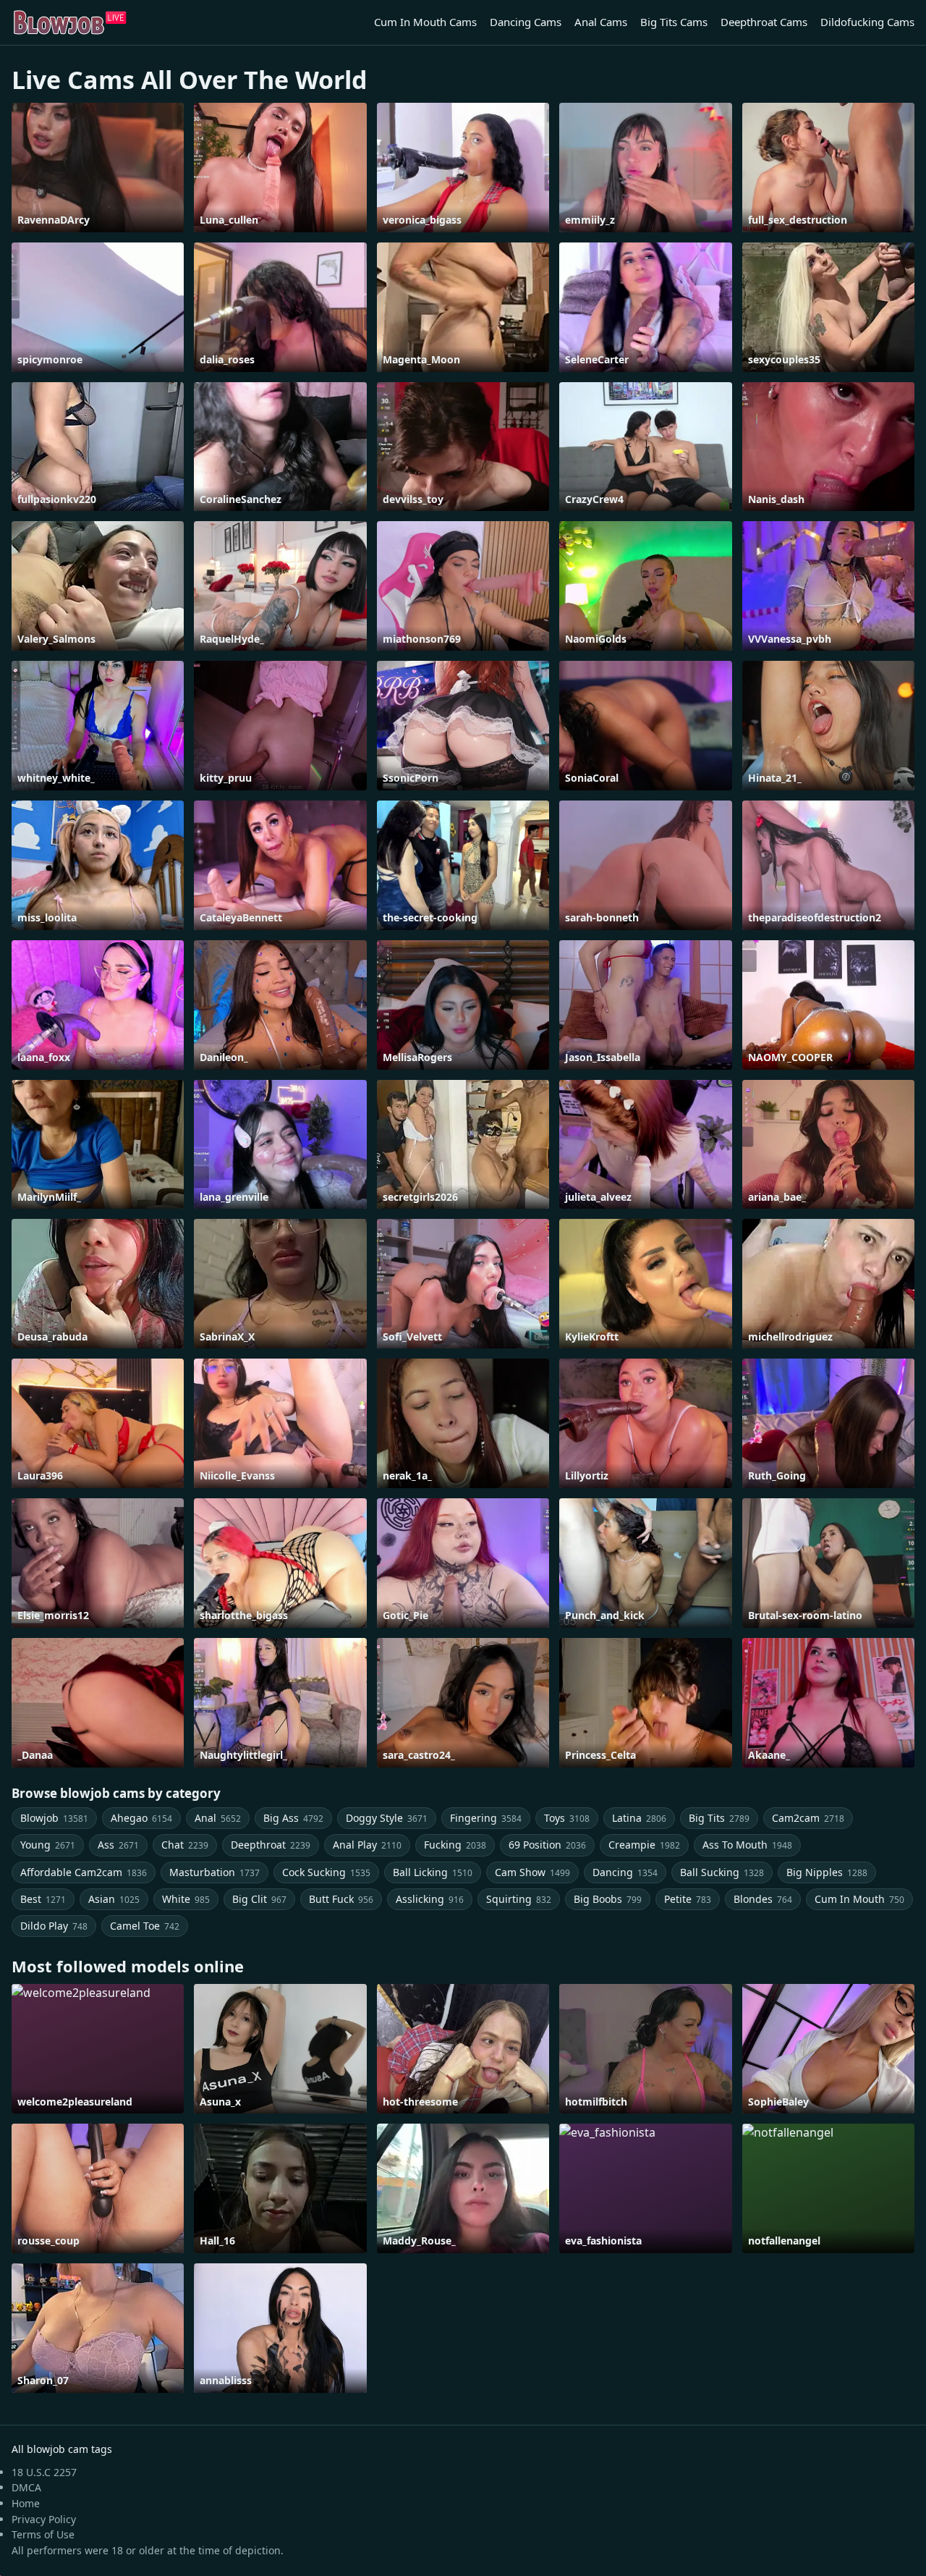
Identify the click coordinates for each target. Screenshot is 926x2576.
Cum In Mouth (859, 1899)
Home (26, 2503)
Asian (114, 1899)
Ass (118, 1845)
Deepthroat (271, 1845)
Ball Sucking (722, 1872)
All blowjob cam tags (62, 2449)
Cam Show (532, 1872)
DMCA (26, 2487)
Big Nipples (827, 1872)
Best (43, 1899)
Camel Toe (145, 1926)
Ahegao (141, 1818)
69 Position (547, 1845)
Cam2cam (808, 1818)
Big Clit (259, 1899)
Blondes (763, 1899)
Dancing (625, 1872)
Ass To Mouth (747, 1845)
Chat (185, 1845)
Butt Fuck (341, 1899)
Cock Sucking (326, 1872)
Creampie (644, 1845)
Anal (218, 1818)
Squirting (519, 1899)
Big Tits (719, 1818)
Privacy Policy (44, 2519)
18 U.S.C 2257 (44, 2472)
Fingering (486, 1818)
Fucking (455, 1845)
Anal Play (367, 1845)
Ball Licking (433, 1872)
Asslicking (430, 1899)
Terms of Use (43, 2534)
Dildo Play (54, 1926)
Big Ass (293, 1818)
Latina (639, 1818)
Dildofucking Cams (867, 22)
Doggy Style (387, 1818)
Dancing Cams (526, 22)
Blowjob (54, 1818)
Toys (567, 1818)
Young (48, 1845)
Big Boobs (608, 1899)
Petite (688, 1899)
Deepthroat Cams (764, 22)
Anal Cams (601, 22)
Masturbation (214, 1872)
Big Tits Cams (674, 22)
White (186, 1899)
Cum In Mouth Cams (425, 22)
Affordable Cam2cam (84, 1872)
